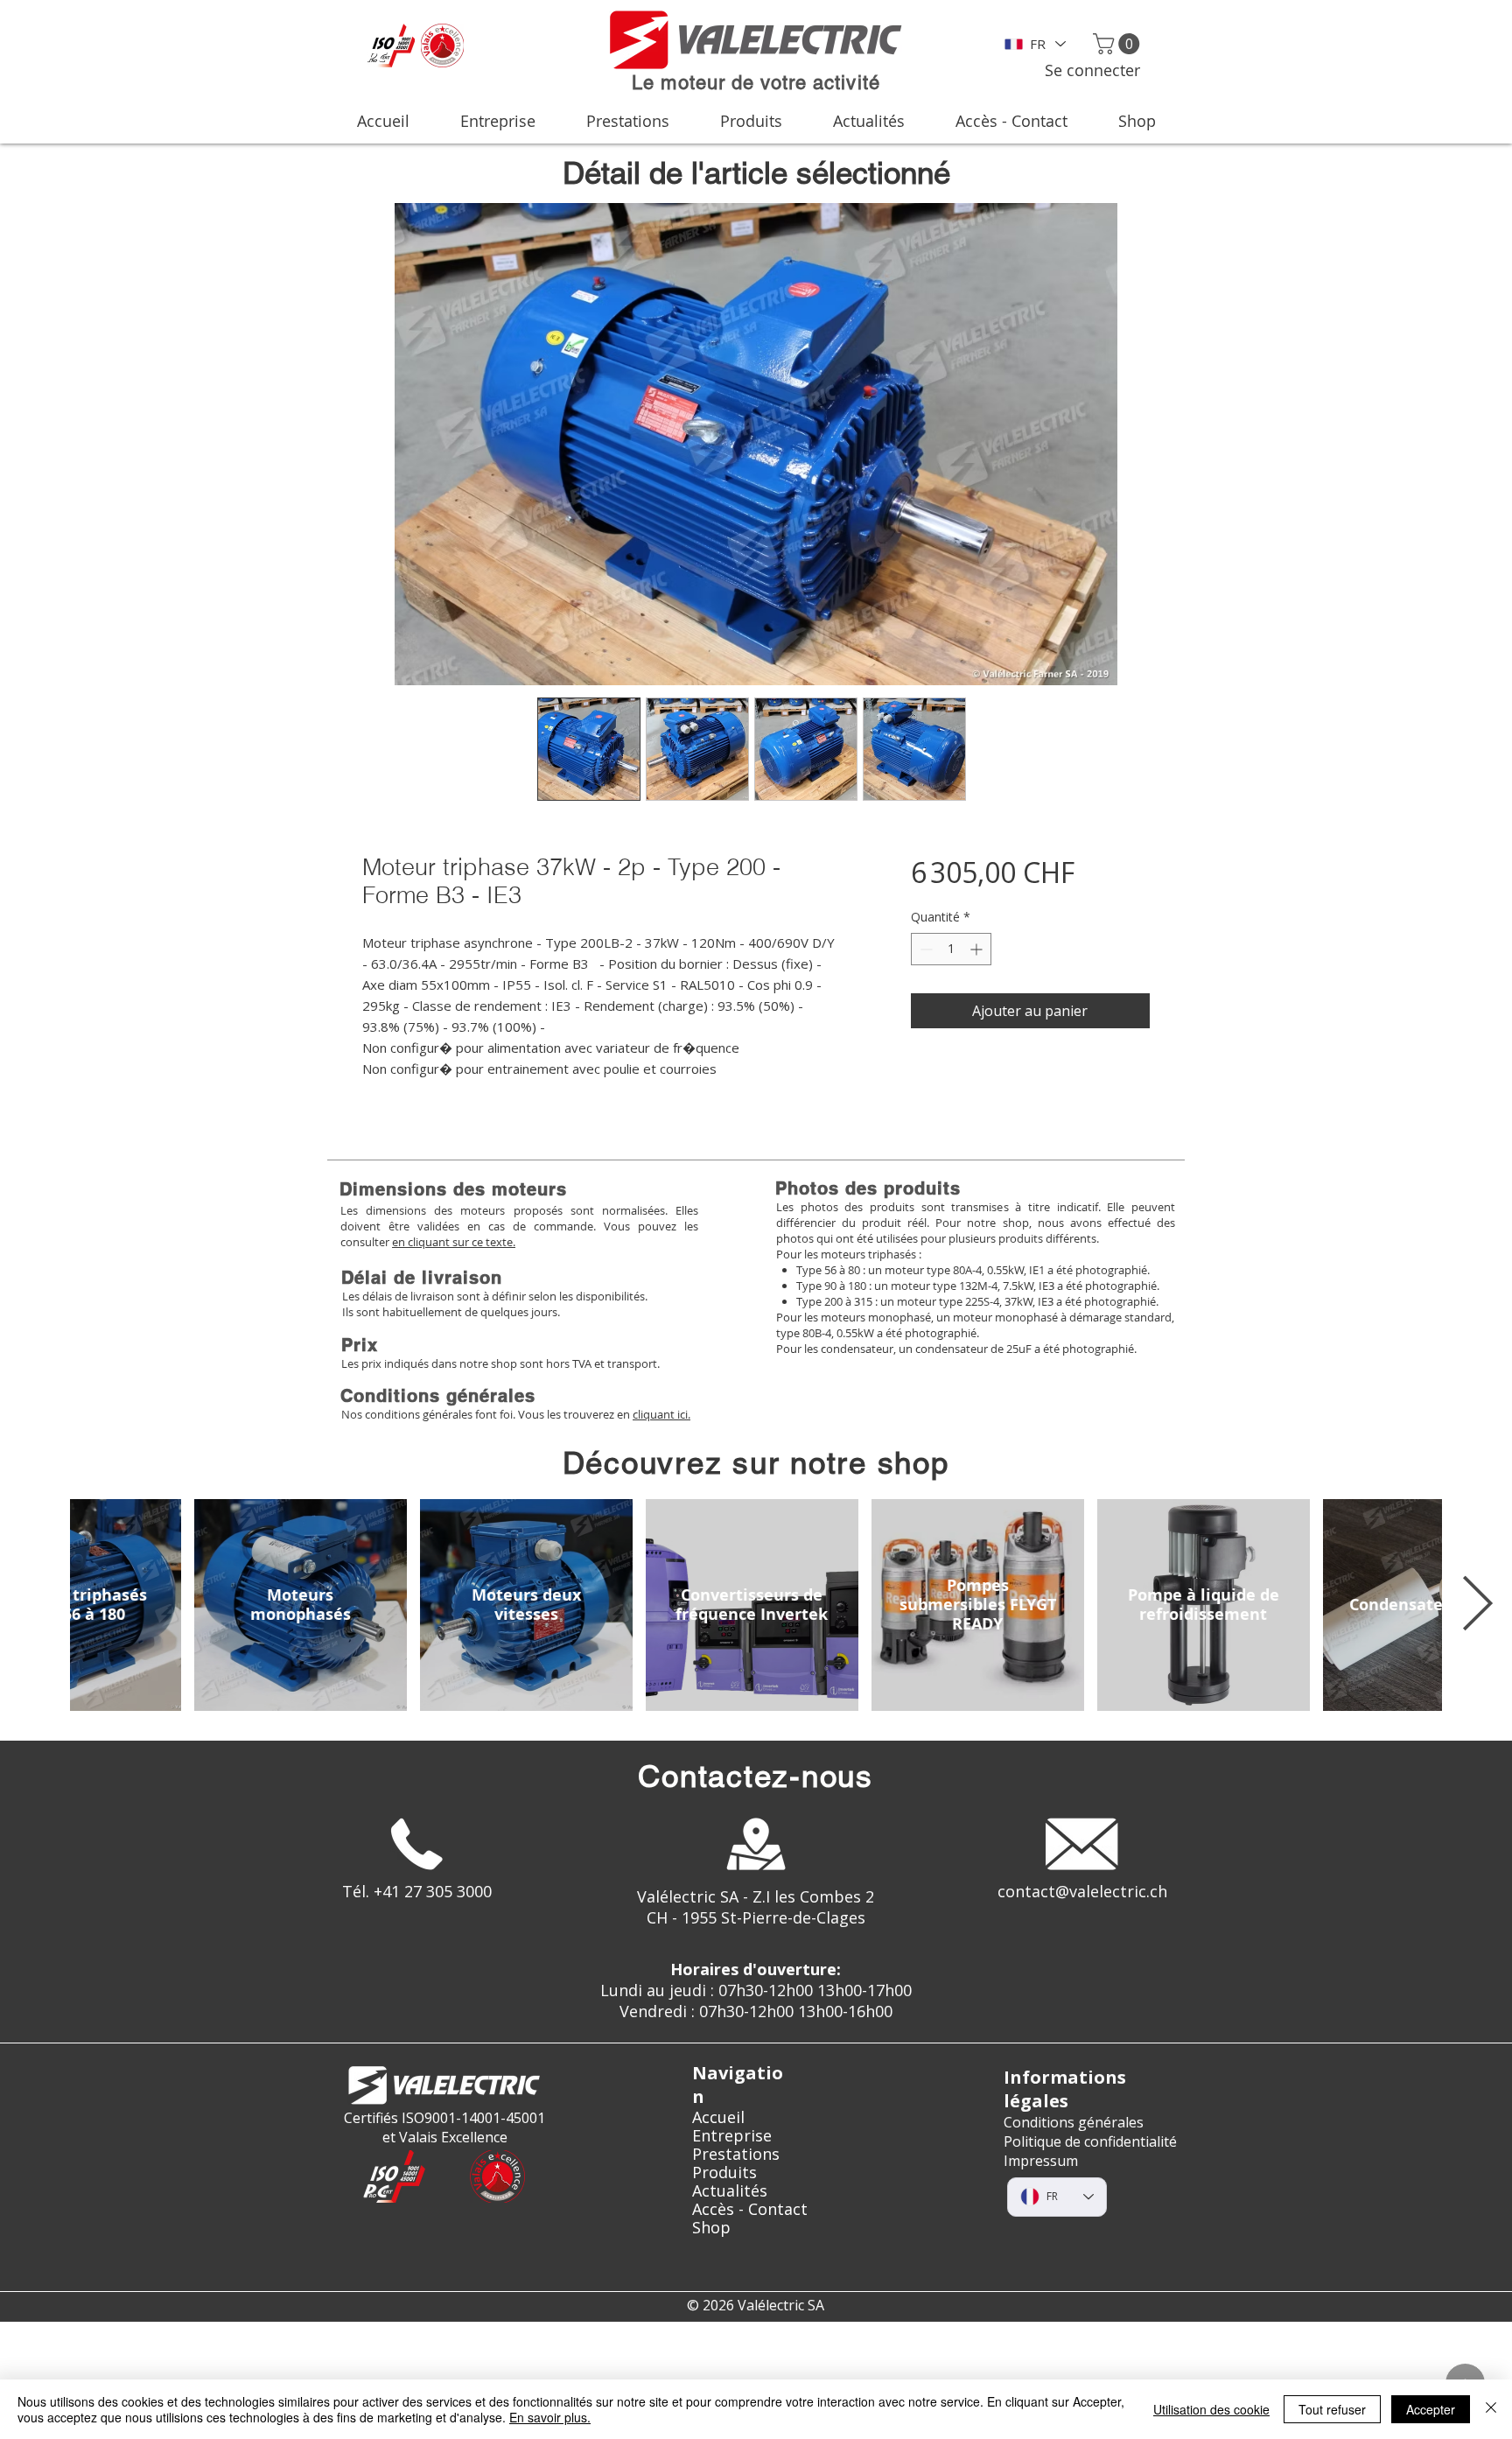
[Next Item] (1477, 1605)
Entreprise (732, 2136)
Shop (711, 2228)
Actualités (730, 2191)
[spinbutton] (951, 949)
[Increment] (978, 949)
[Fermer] (1491, 2409)
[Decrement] (924, 949)
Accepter (1431, 2409)
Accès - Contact (750, 2209)
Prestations (736, 2154)
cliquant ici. (661, 1414)
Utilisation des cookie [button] (1211, 2409)
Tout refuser (1332, 2409)
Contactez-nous (756, 1776)
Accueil (718, 2117)
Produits (724, 2173)
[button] (1119, 44)
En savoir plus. (550, 2417)
